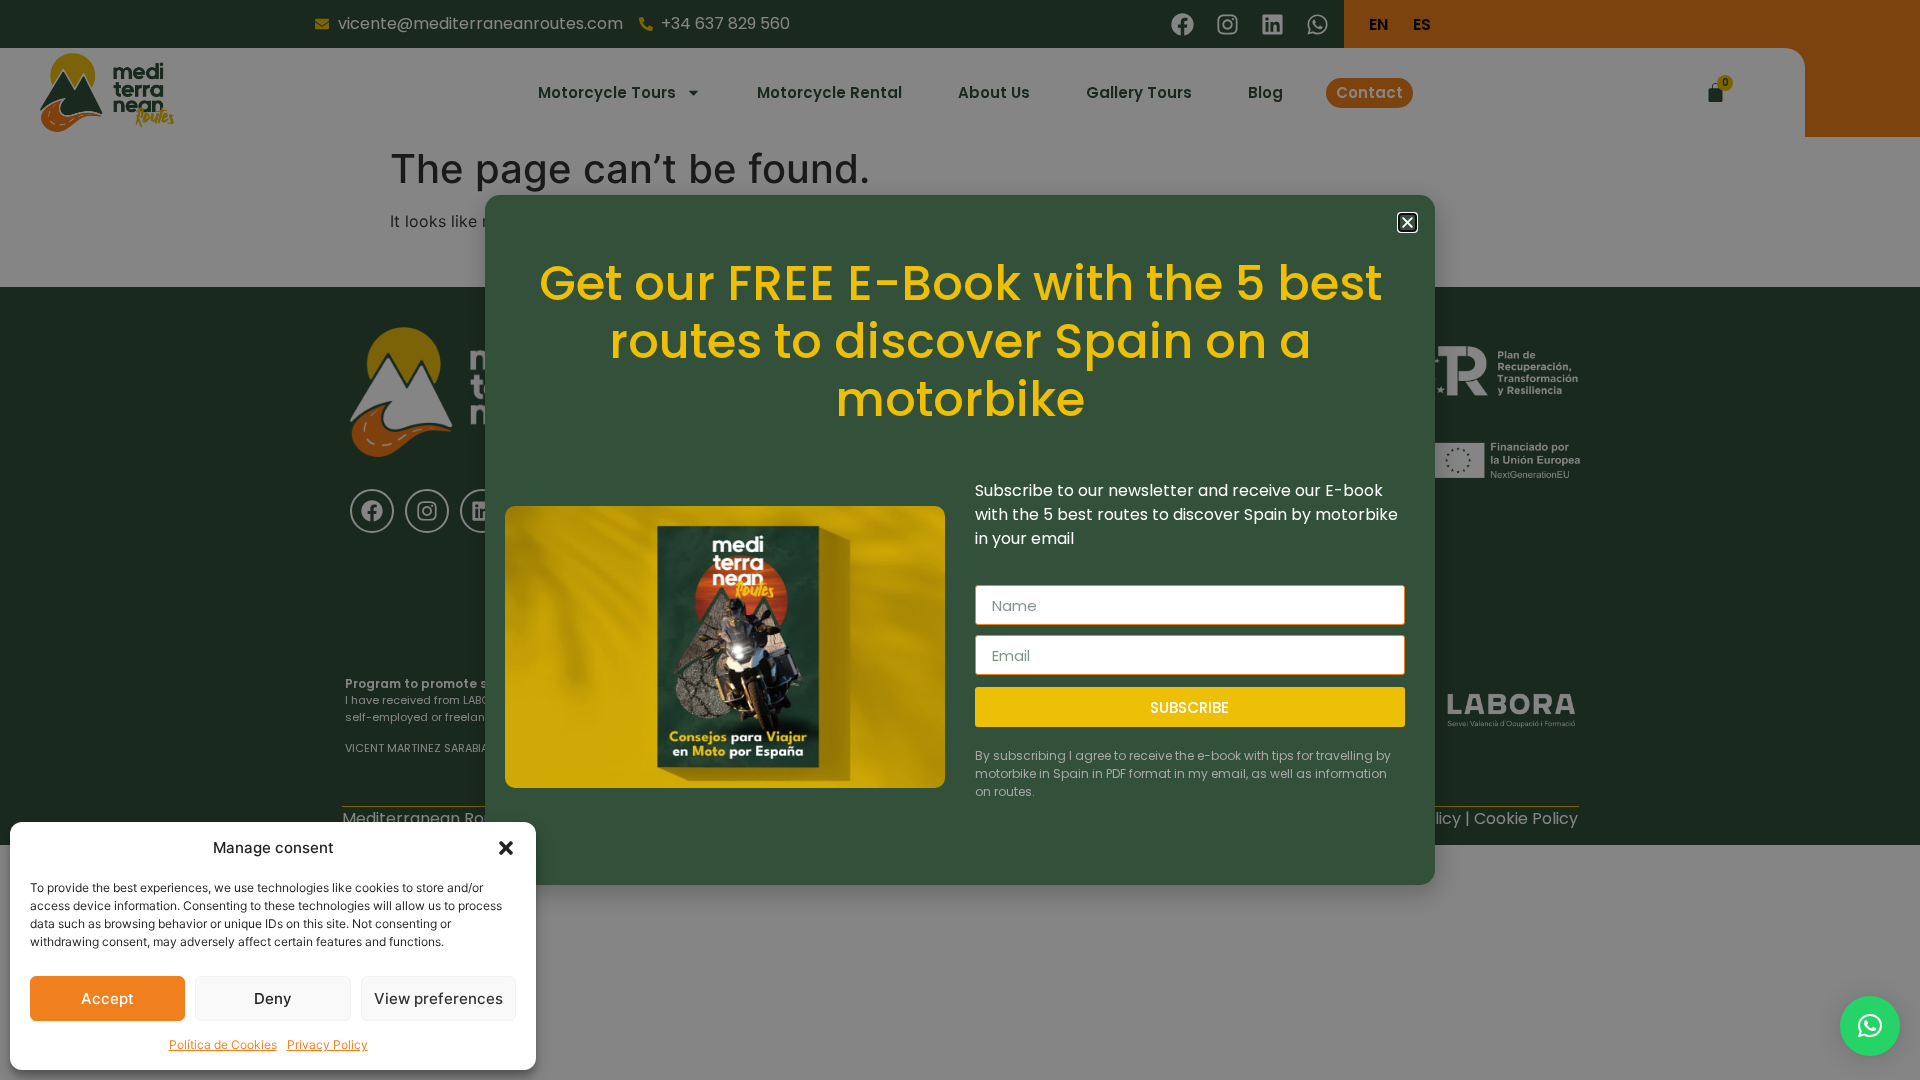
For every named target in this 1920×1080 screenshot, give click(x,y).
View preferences (438, 998)
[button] (506, 848)
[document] (960, 540)
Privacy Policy (327, 1044)
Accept (107, 998)
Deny (273, 998)
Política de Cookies (223, 1044)
